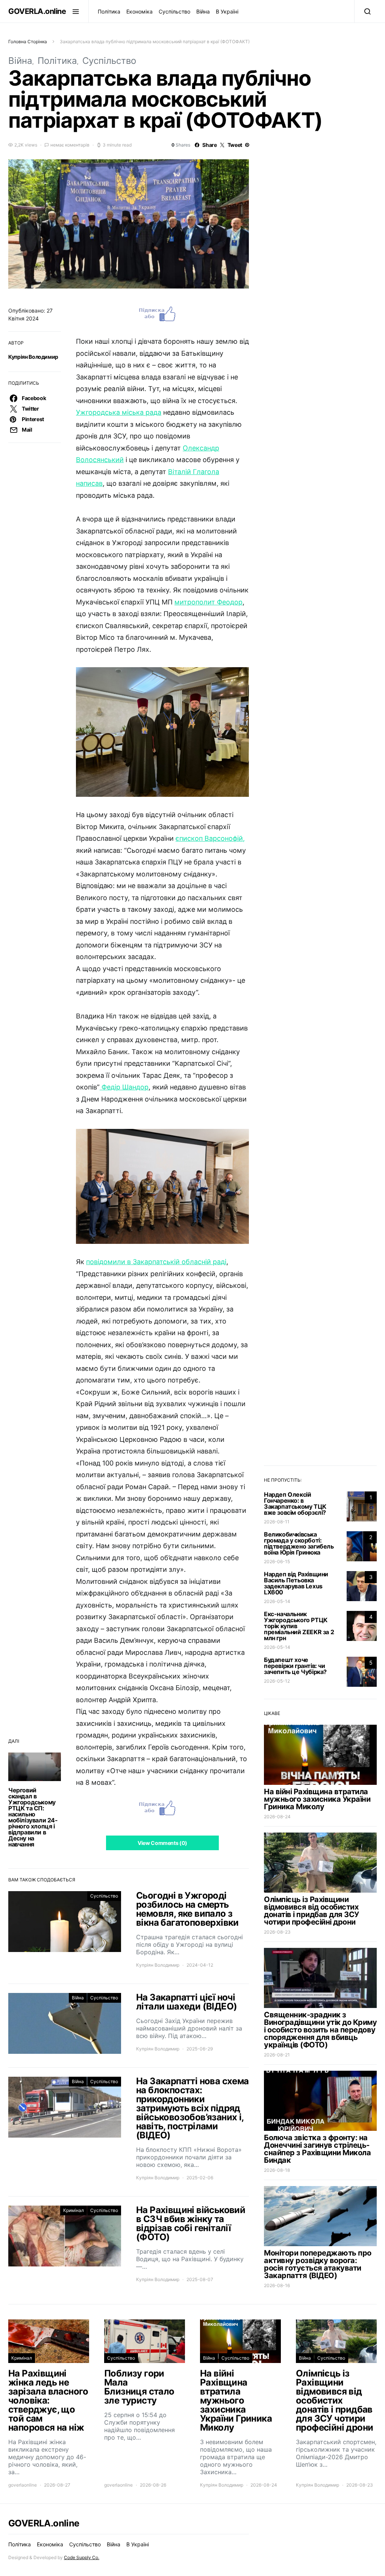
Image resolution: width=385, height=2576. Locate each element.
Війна (203, 11)
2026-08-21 (277, 2055)
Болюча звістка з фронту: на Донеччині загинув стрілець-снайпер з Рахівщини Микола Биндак (317, 2149)
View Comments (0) (162, 1843)
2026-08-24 (277, 1817)
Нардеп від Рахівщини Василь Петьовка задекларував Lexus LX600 (296, 1583)
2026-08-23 (277, 1932)
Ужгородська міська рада (119, 412)
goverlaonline (23, 2485)
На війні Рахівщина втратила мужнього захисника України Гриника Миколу (317, 1799)
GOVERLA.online (37, 11)
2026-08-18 (277, 2170)
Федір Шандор (124, 1087)
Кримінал (74, 2210)
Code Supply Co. (82, 2557)
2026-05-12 (277, 1681)
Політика (109, 11)
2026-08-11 (277, 1522)
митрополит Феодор (208, 602)
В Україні (227, 11)
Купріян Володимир (33, 357)
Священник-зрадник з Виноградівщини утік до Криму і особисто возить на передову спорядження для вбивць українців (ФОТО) (320, 2030)
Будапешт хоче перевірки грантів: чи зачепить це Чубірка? (295, 1666)
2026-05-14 (277, 1601)
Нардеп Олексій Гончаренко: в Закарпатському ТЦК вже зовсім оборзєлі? (295, 1503)
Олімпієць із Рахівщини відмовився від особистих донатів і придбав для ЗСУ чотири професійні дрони (311, 1911)
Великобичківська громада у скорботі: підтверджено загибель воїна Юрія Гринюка (299, 1543)
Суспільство (174, 11)
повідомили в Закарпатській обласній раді (156, 1262)
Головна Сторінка (28, 42)
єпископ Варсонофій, (210, 838)
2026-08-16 (277, 2285)
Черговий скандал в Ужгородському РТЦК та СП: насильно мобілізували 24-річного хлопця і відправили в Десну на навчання (33, 1817)
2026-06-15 (277, 1561)
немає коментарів (70, 145)
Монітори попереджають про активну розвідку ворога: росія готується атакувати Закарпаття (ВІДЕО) (318, 2264)
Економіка (139, 11)
